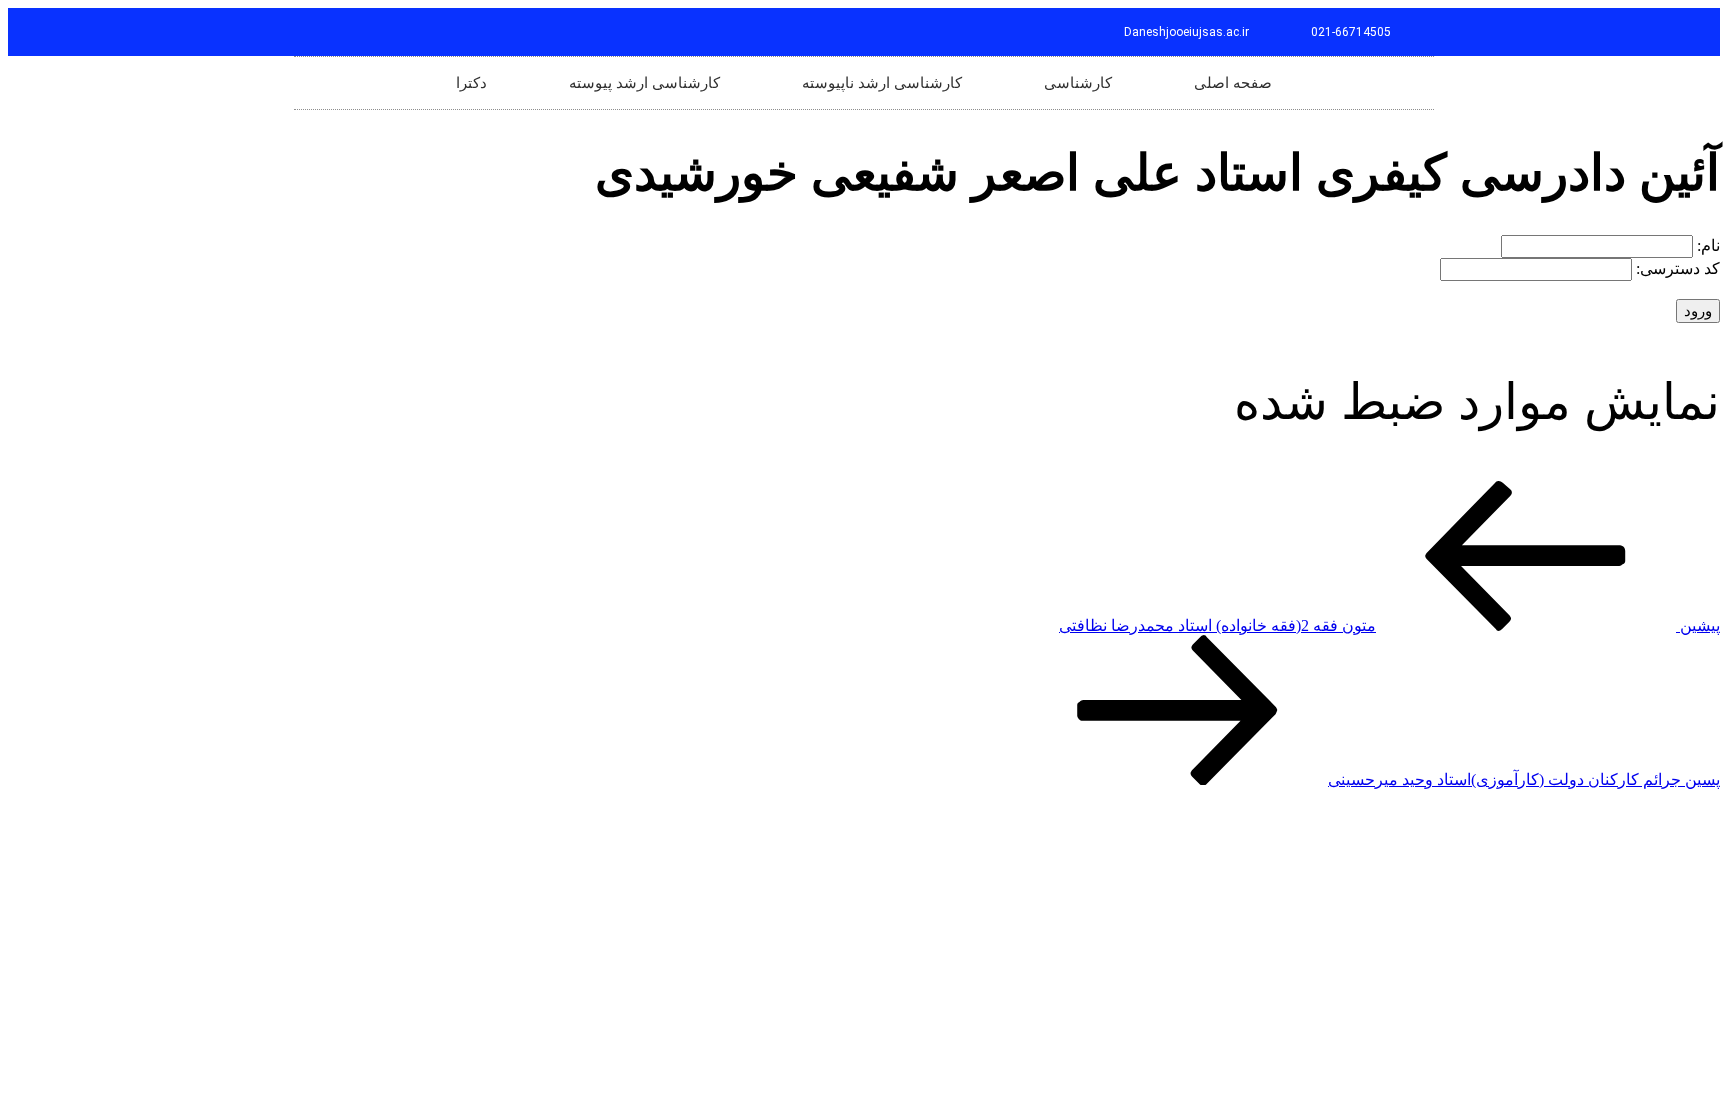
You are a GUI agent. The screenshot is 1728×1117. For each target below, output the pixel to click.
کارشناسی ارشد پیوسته (644, 83)
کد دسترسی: (1676, 268)
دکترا (471, 83)
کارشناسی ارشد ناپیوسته (882, 83)
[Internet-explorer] (318, 32)
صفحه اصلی (1233, 83)
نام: (1706, 245)
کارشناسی (1078, 83)
